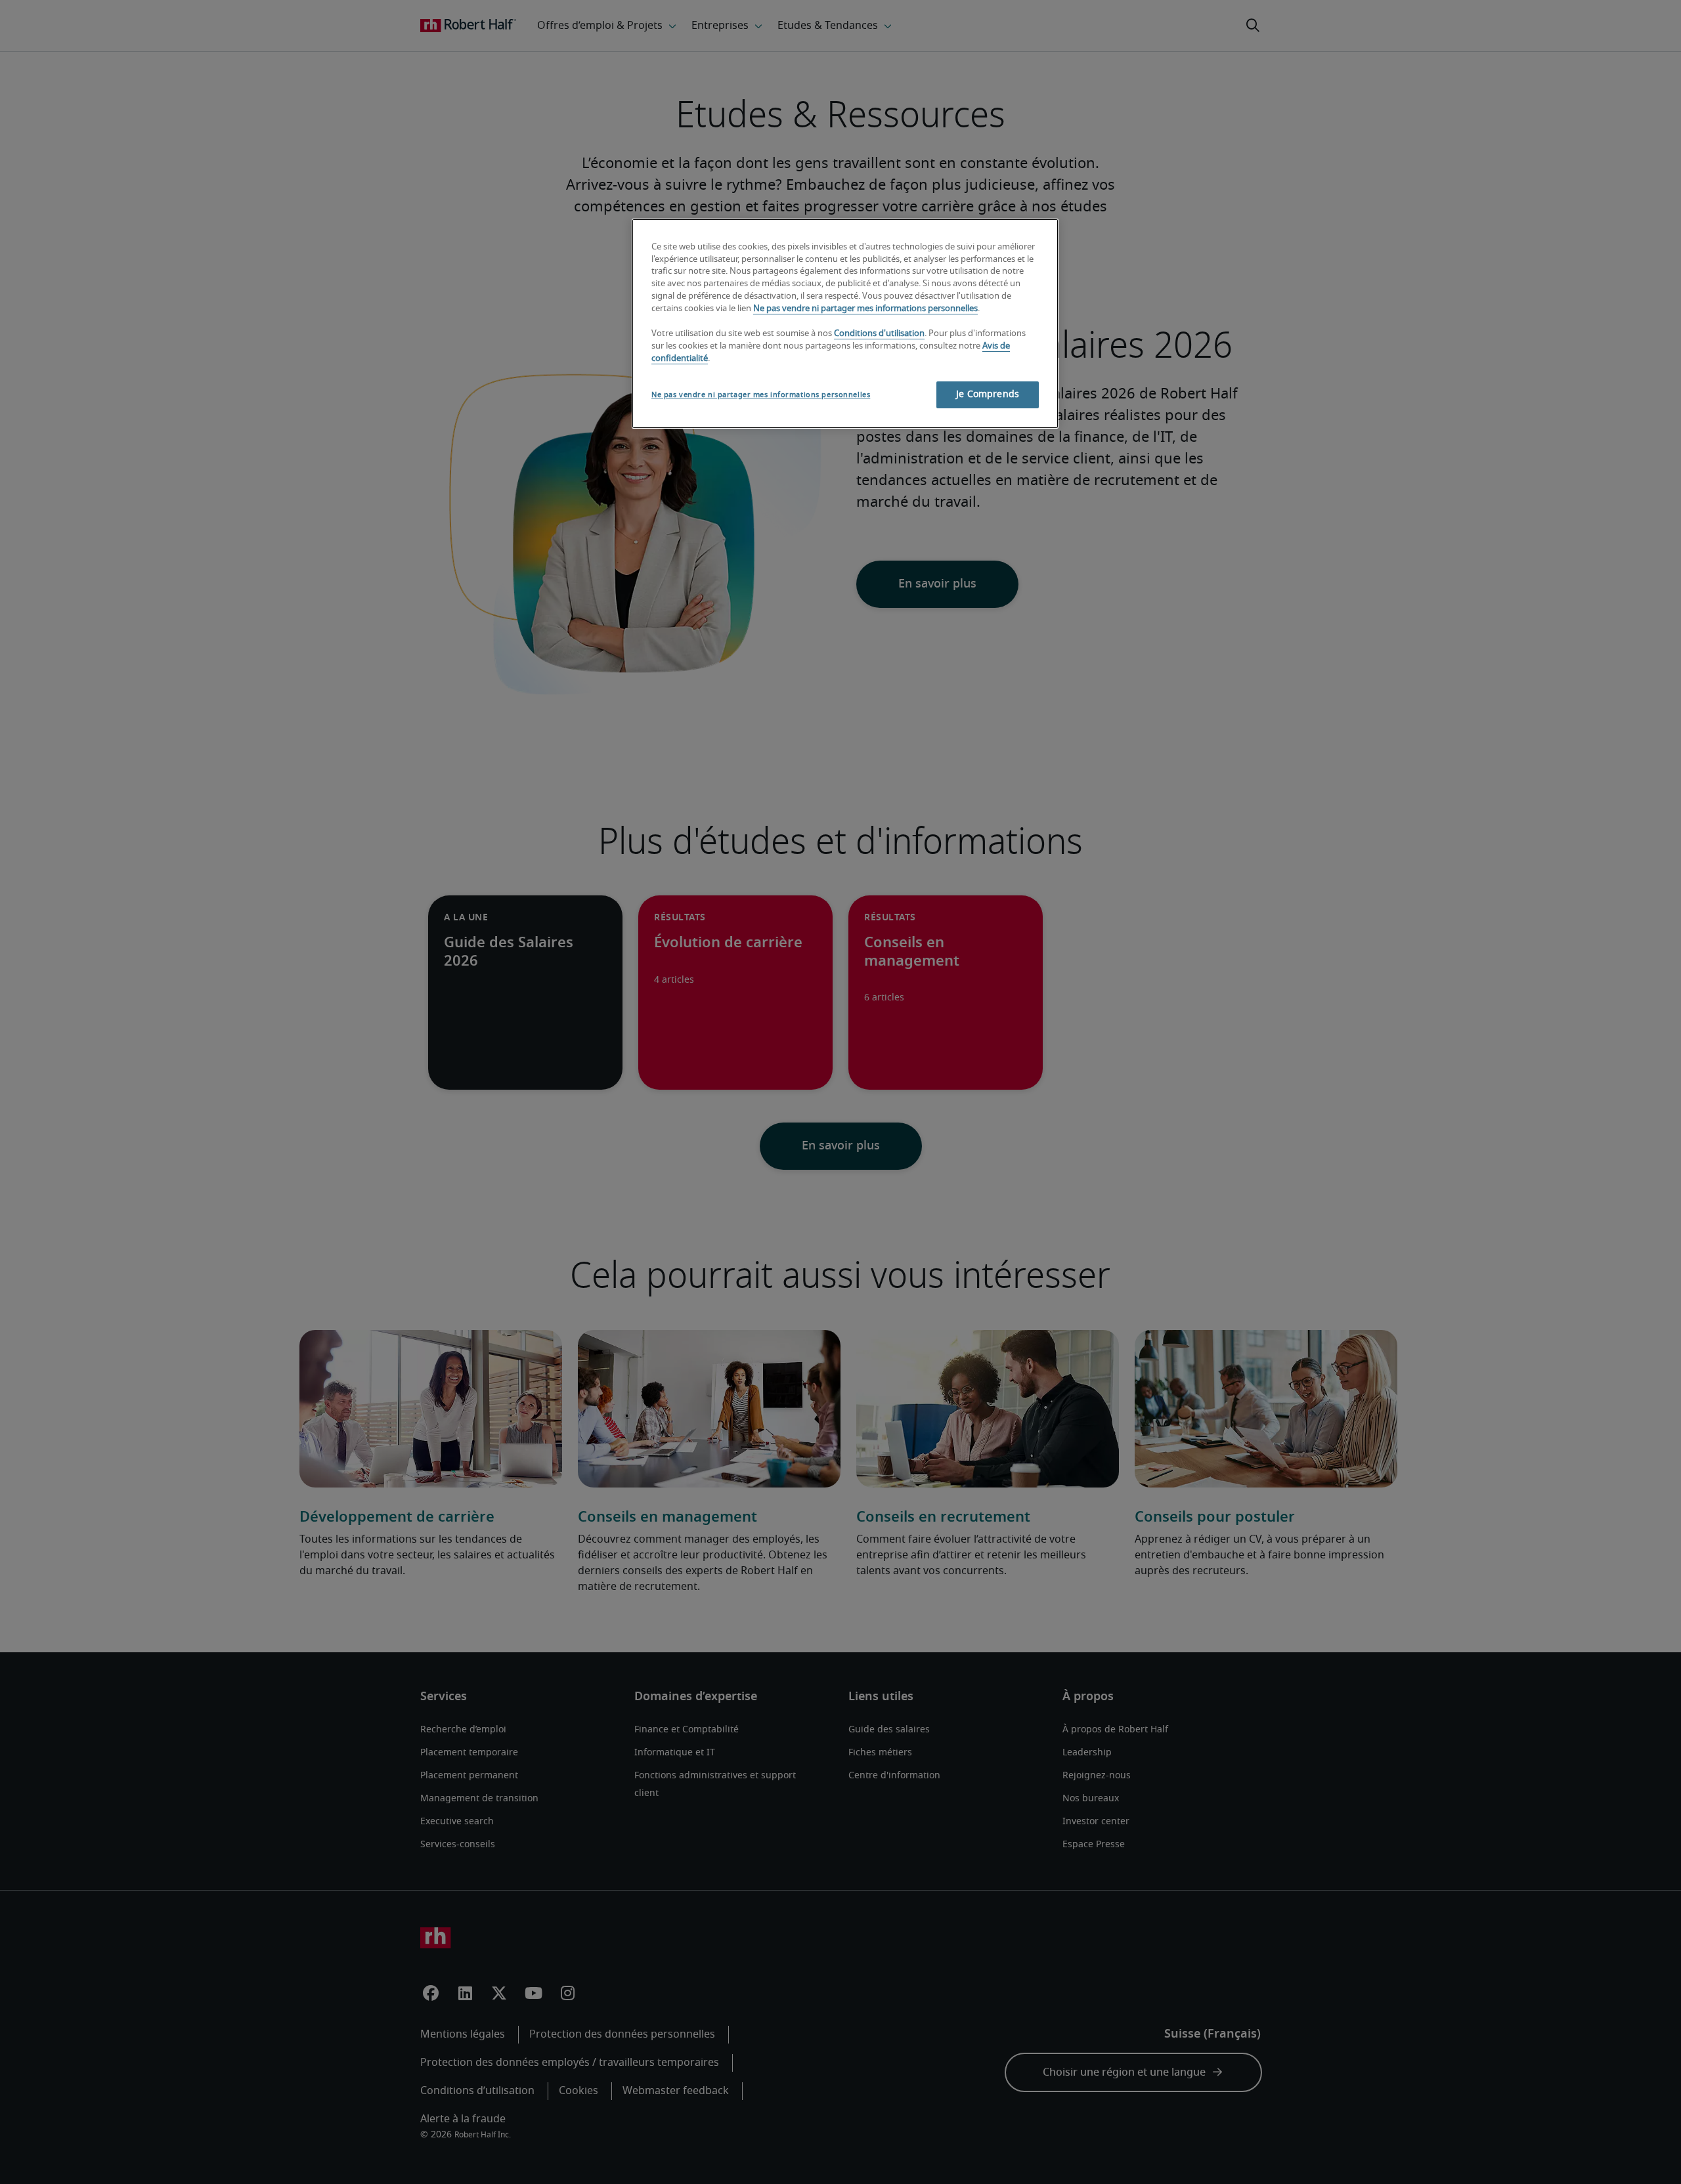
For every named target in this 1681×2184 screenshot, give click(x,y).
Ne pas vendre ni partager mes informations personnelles (865, 309)
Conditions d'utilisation (879, 334)
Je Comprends (988, 395)
